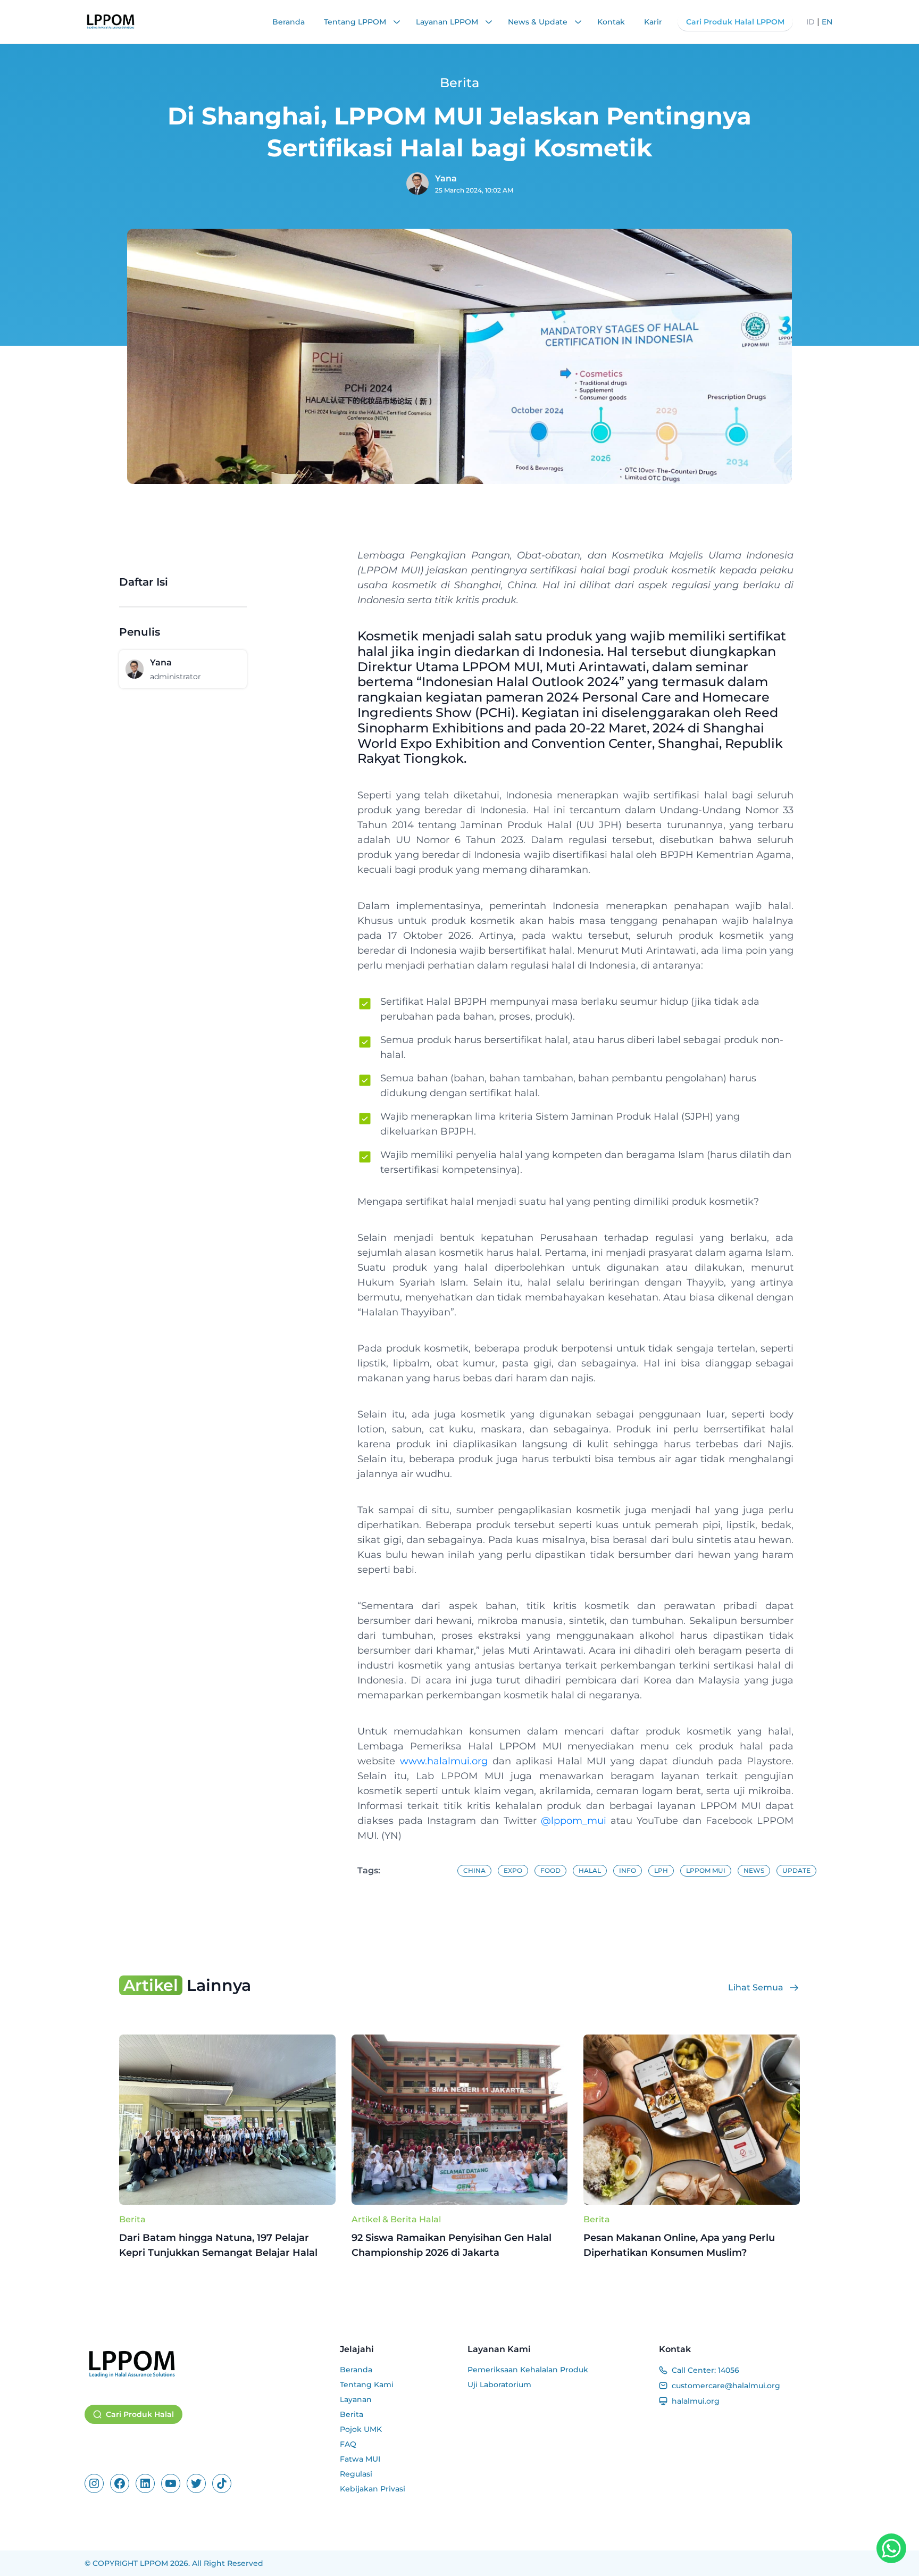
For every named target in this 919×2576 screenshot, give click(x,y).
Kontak (611, 22)
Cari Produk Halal (140, 2414)
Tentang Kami (367, 2385)
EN (827, 22)
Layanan (356, 2399)
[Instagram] (94, 2483)
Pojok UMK (361, 2429)
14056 (729, 2370)
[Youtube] (171, 2483)
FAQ (348, 2444)
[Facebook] (120, 2483)
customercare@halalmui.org (726, 2386)
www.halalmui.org (444, 1761)
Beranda (289, 22)
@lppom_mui (574, 1821)
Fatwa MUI (360, 2459)
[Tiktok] (222, 2483)
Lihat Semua (756, 1987)
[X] (196, 2483)
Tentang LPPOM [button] (356, 22)
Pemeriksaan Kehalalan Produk (528, 2370)
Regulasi (356, 2474)
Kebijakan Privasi (373, 2489)
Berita (132, 2219)
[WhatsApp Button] (891, 2548)
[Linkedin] (145, 2483)
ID (811, 22)
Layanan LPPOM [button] (448, 22)
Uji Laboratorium (499, 2385)
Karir (653, 22)
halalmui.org (696, 2401)
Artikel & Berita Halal (396, 2219)
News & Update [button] (539, 22)
